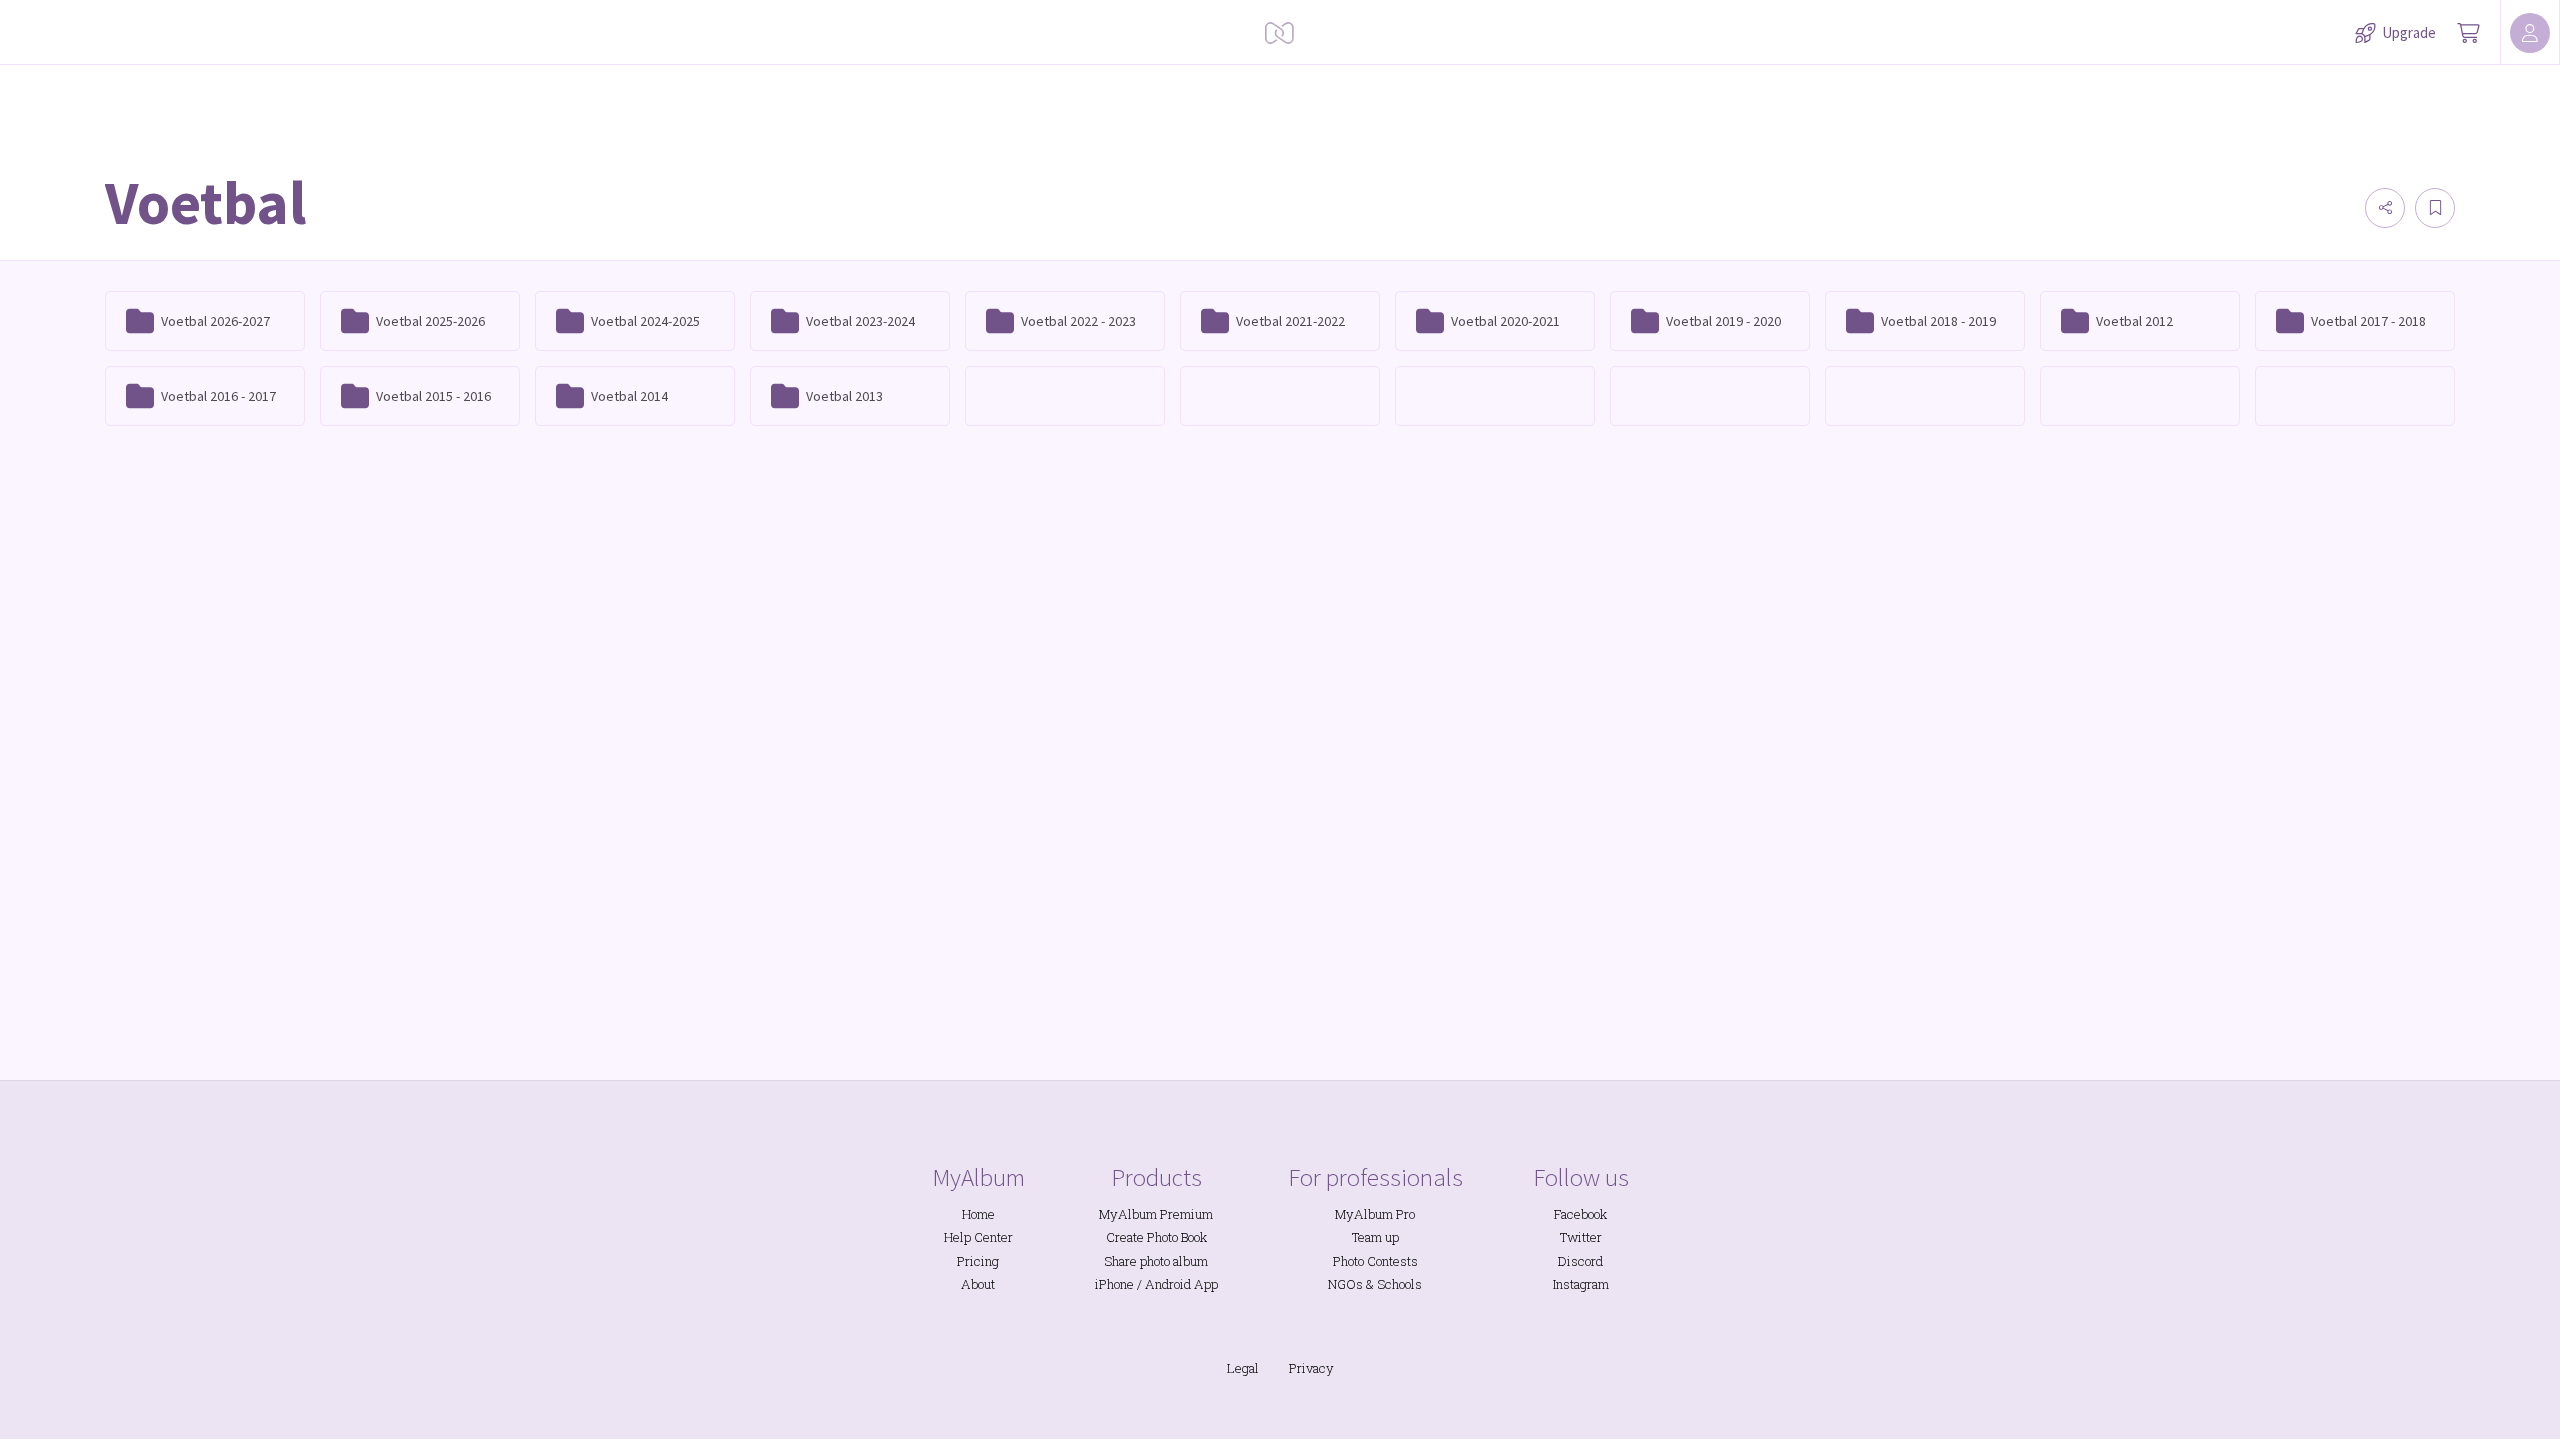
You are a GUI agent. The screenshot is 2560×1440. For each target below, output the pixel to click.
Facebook (1580, 1214)
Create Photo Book (1156, 1237)
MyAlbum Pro (1375, 1214)
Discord (1580, 1261)
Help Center (978, 1237)
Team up (1375, 1237)
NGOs (1345, 1284)
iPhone (1114, 1284)
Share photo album (1156, 1261)
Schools (1399, 1284)
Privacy (1311, 1368)
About (978, 1284)
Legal (1243, 1368)
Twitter (1581, 1237)
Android (1168, 1284)
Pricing (978, 1261)
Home (978, 1214)
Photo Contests (1375, 1261)
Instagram (1581, 1284)
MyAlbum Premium (1156, 1214)
